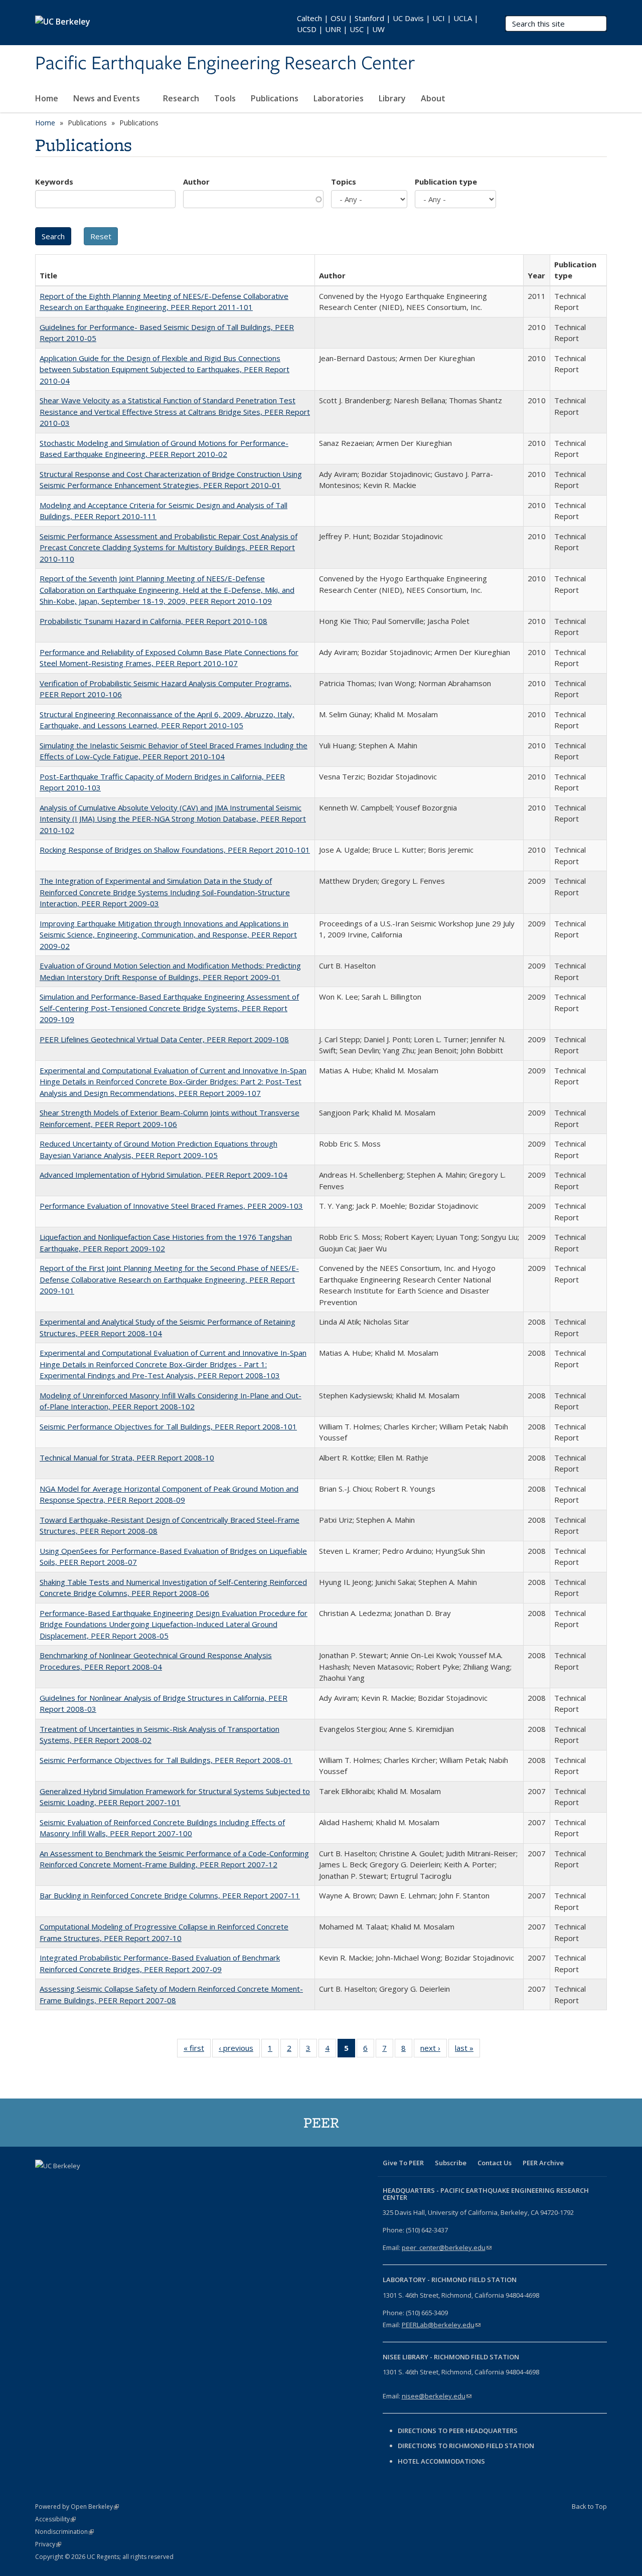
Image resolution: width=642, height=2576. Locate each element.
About (434, 98)
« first (197, 2050)
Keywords (54, 182)
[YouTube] (103, 2183)
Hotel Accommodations (441, 2461)
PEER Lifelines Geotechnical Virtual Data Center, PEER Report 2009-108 (164, 1039)
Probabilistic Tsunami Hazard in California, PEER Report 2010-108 (153, 621)
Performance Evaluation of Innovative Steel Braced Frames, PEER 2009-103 (171, 1206)
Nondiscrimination (64, 2532)
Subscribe (451, 2163)
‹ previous (239, 2050)
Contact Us (495, 2163)
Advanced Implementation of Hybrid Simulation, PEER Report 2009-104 (164, 1175)
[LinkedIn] (83, 2183)
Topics (344, 182)
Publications (275, 98)
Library (392, 98)
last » (467, 2050)
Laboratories (339, 98)
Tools (225, 98)
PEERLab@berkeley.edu (441, 2325)
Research (181, 98)
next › (434, 2050)
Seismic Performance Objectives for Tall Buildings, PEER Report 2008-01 (166, 1760)
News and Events (108, 98)
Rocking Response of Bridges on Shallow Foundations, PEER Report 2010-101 (175, 850)
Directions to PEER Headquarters (458, 2431)
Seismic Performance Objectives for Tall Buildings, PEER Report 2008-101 (168, 1426)
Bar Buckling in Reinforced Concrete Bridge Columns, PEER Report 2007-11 (170, 1895)
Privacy (48, 2544)
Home (47, 98)
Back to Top (589, 2506)
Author (196, 182)
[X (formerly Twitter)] (64, 2183)
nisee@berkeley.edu (437, 2396)
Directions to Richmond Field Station (466, 2446)
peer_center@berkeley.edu (447, 2247)
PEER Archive (543, 2163)
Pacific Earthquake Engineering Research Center (225, 64)
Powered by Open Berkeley (77, 2507)
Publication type (446, 182)
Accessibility (55, 2519)
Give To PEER (403, 2163)
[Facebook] (44, 2183)
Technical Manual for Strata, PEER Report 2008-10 (127, 1458)
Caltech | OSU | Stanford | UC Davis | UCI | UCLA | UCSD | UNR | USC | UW (388, 24)
